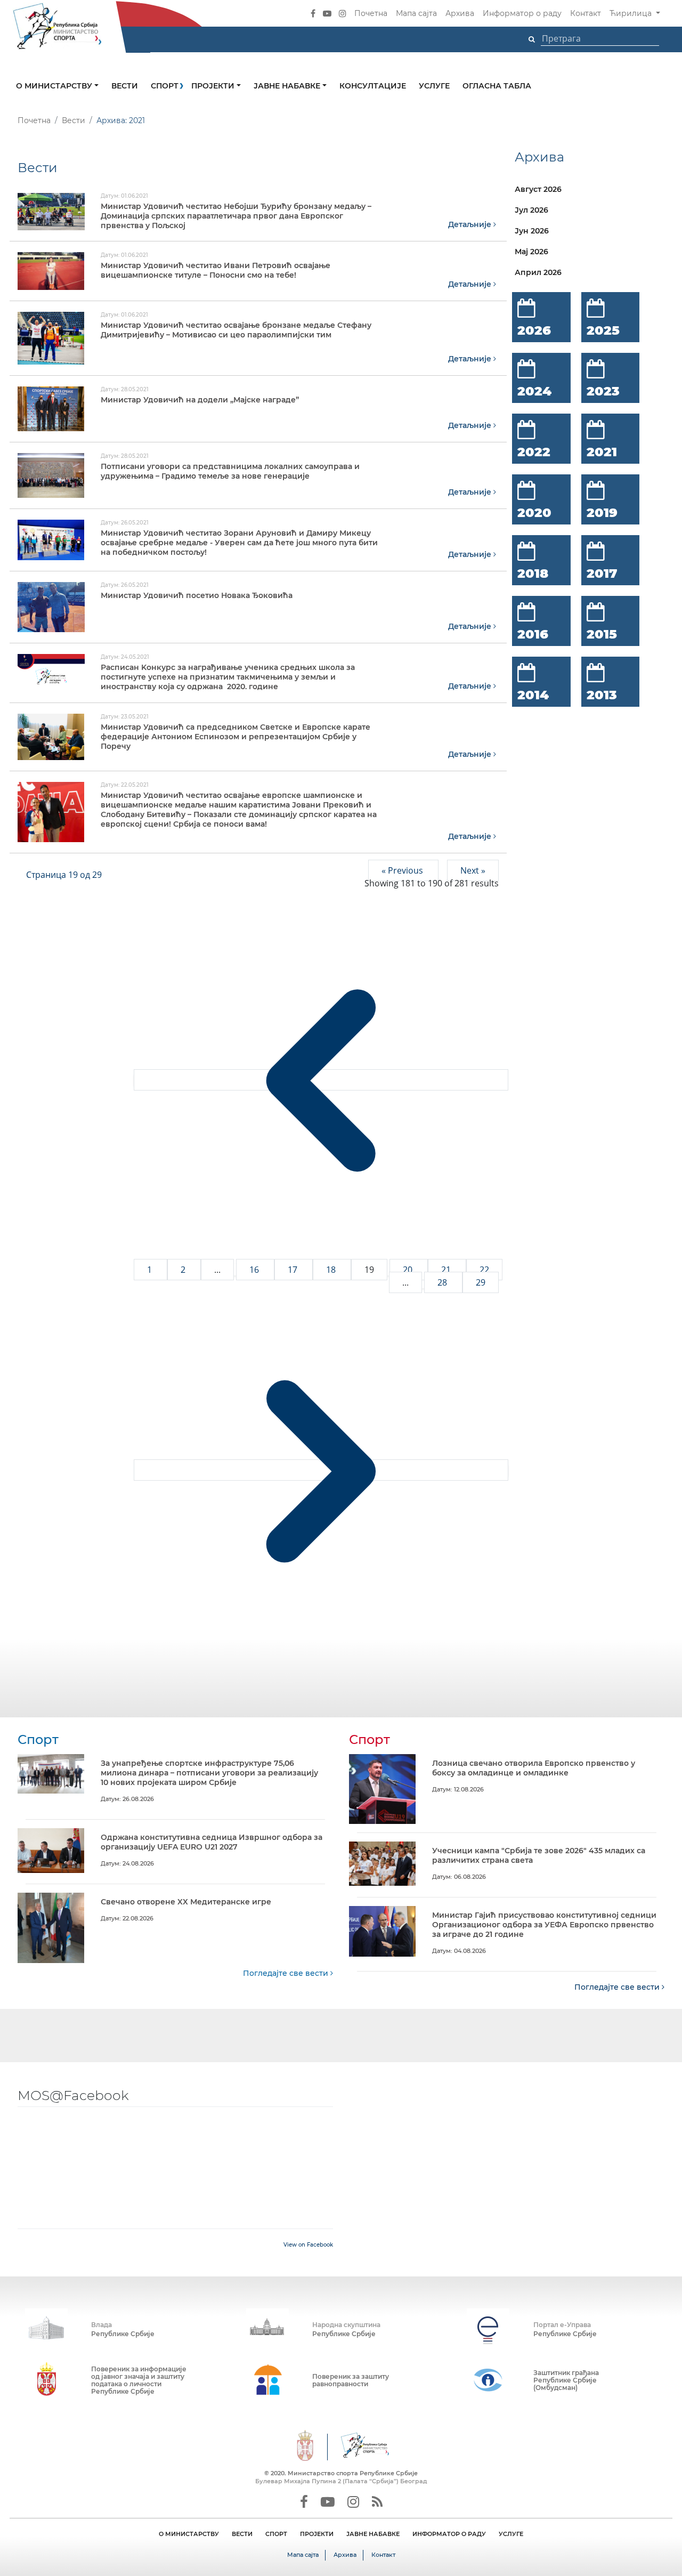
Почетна (371, 13)
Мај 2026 (531, 252)
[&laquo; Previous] (321, 1080)
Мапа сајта (416, 13)
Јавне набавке (288, 86)
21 (447, 1270)
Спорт (165, 86)
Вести (125, 86)
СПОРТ (276, 2534)
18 (332, 1270)
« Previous (403, 870)
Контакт (586, 13)
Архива (460, 13)
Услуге (434, 86)
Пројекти (214, 86)
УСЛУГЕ (511, 2534)
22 (484, 1270)
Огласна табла (497, 86)
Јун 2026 (532, 231)
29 (481, 1282)
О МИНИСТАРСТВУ (189, 2534)
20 (409, 1270)
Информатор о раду (522, 13)
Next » (473, 870)
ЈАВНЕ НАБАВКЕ (373, 2534)
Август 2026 (538, 189)
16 (255, 1270)
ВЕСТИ (242, 2534)
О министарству (55, 86)
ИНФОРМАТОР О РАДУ (449, 2534)
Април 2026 (538, 272)
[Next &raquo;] (321, 1470)
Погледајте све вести (287, 1973)
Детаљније (471, 224)
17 (294, 1270)
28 (443, 1282)
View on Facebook (308, 2245)
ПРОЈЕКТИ (317, 2534)
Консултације (373, 86)
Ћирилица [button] (632, 13)
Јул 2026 (531, 210)
